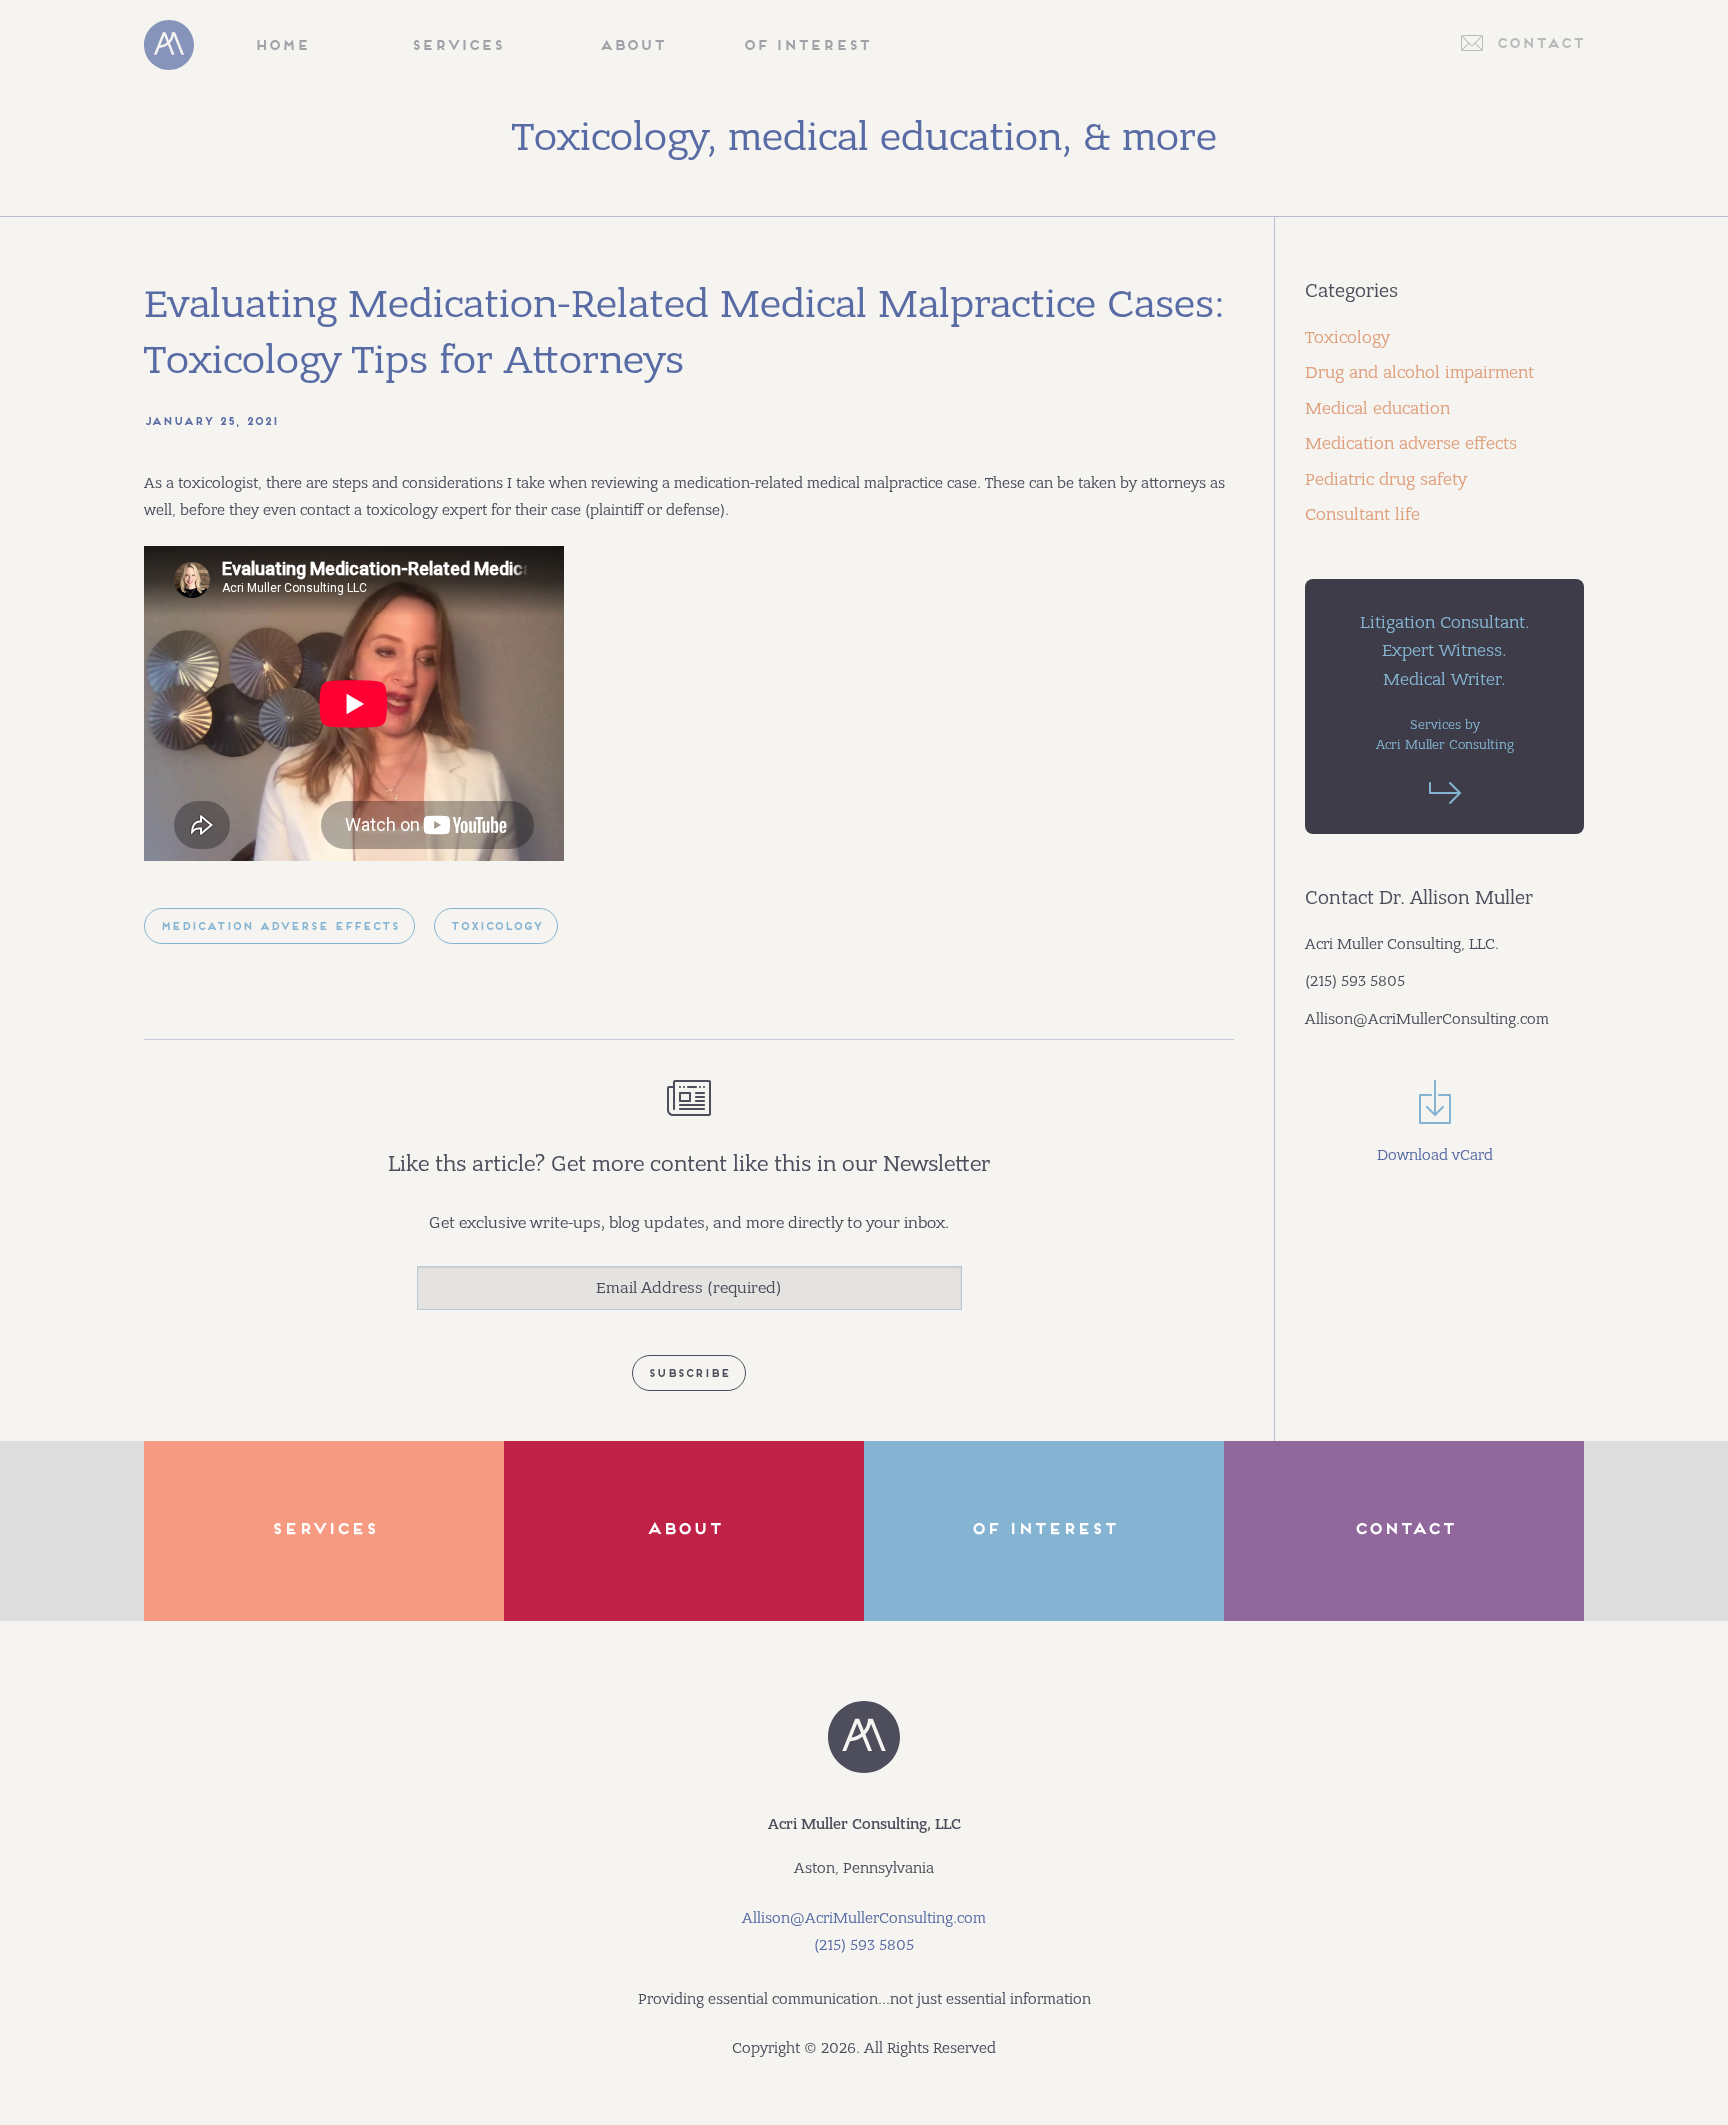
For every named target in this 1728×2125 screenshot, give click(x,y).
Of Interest (806, 46)
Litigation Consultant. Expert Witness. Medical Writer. (1445, 682)
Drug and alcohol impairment (1419, 373)
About (632, 46)
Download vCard (1435, 1155)
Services (457, 46)
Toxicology (1347, 338)
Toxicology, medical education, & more (864, 137)
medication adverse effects (279, 927)
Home (281, 46)
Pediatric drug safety (1386, 480)
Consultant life (1362, 515)
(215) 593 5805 (864, 1945)
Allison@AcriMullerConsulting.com (864, 1918)
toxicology (496, 927)
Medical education (1377, 409)
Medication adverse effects (1411, 444)
